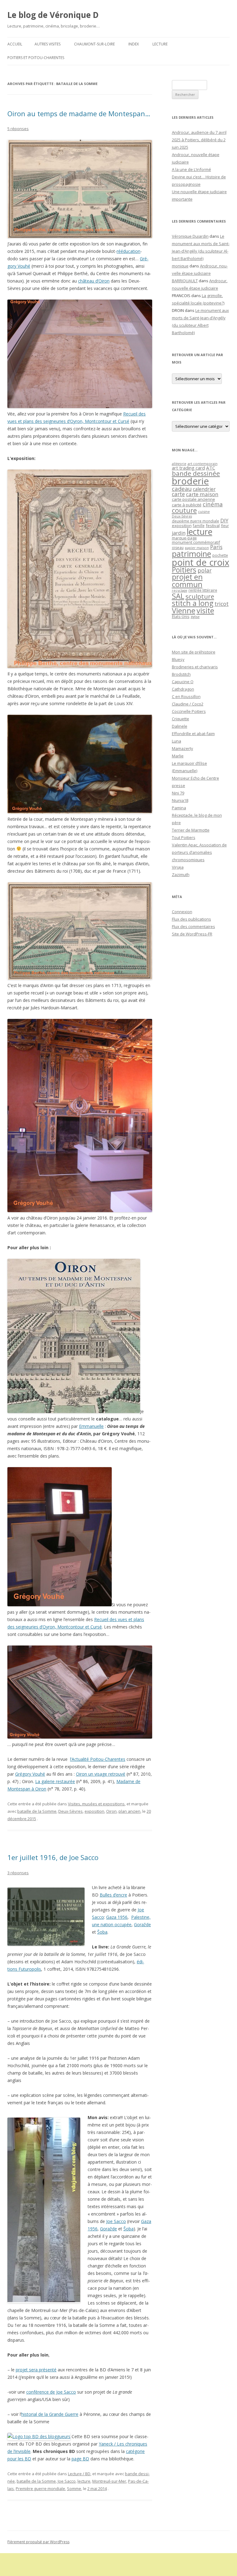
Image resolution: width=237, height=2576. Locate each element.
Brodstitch (181, 674)
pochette (220, 555)
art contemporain (203, 464)
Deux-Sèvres (71, 1811)
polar (205, 570)
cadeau (182, 489)
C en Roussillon (186, 696)
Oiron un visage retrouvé (101, 1774)
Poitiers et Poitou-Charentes (36, 58)
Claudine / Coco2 (188, 704)
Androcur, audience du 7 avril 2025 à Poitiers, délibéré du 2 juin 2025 (199, 140)
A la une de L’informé (191, 169)
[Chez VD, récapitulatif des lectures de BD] (39, 2436)
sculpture (200, 596)
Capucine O (183, 682)
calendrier (204, 489)
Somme (74, 2489)
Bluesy (178, 659)
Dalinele (180, 726)
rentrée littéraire (203, 590)
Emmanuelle (91, 1426)
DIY (224, 520)
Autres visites (48, 44)
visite (205, 611)
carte (178, 494)
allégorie (179, 464)
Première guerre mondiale (40, 2489)
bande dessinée (196, 473)
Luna (177, 741)
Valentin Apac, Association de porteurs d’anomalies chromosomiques (199, 852)
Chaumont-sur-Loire (94, 44)
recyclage (180, 590)
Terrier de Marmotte (191, 830)
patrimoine (191, 554)
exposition (94, 1811)
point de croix (201, 562)
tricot (222, 604)
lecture (84, 2481)
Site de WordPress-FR (192, 934)
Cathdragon (183, 689)
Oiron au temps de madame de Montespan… (79, 113)
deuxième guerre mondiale (195, 521)
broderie (190, 481)
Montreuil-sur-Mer (109, 2481)
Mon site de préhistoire (194, 652)
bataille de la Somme (37, 1811)
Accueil (15, 44)
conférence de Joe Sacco (51, 2392)
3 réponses (18, 1873)
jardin (179, 533)
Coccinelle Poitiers (189, 711)
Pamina (179, 808)
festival (213, 526)
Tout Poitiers (184, 837)
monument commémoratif (196, 542)
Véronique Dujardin (190, 236)
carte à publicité (187, 505)
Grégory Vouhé (30, 1774)
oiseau (178, 548)
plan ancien (129, 1811)
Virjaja (178, 867)
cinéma (213, 504)
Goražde (142, 1925)
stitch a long (193, 603)
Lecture (160, 44)
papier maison (197, 548)
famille (199, 526)
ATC (211, 468)
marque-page (184, 538)
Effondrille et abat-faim (193, 734)
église (195, 617)
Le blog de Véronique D (53, 15)
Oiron (111, 1811)
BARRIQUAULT (185, 281)
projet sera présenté (36, 2370)
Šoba (102, 1932)
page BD (80, 2459)
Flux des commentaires (193, 926)
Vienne (184, 611)
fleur (225, 526)
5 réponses (18, 129)
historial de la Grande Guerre (50, 2414)
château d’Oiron (94, 281)
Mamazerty (183, 748)
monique (180, 266)
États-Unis (181, 616)
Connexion (182, 912)
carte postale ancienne (193, 499)
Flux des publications (191, 919)
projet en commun (187, 581)
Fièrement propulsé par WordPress (38, 2542)
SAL (178, 596)
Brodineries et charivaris (195, 667)
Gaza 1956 (117, 1917)
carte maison (202, 494)
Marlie (178, 756)
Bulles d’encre (113, 1895)
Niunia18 (180, 800)
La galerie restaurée (55, 1781)
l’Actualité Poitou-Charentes (98, 1759)
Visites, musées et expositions (96, 1804)
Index (134, 44)
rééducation (129, 251)
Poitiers (184, 570)
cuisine (204, 511)
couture (184, 510)
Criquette (181, 719)
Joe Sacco (116, 2221)
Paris (216, 547)
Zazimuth (181, 875)
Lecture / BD (79, 2474)
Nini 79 (178, 793)
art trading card (188, 468)
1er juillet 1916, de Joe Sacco (53, 1857)
